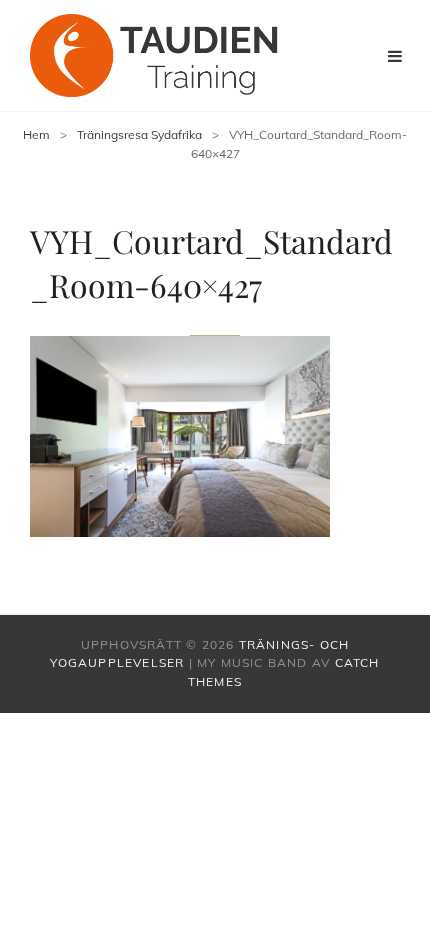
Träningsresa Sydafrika (139, 134)
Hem (36, 134)
